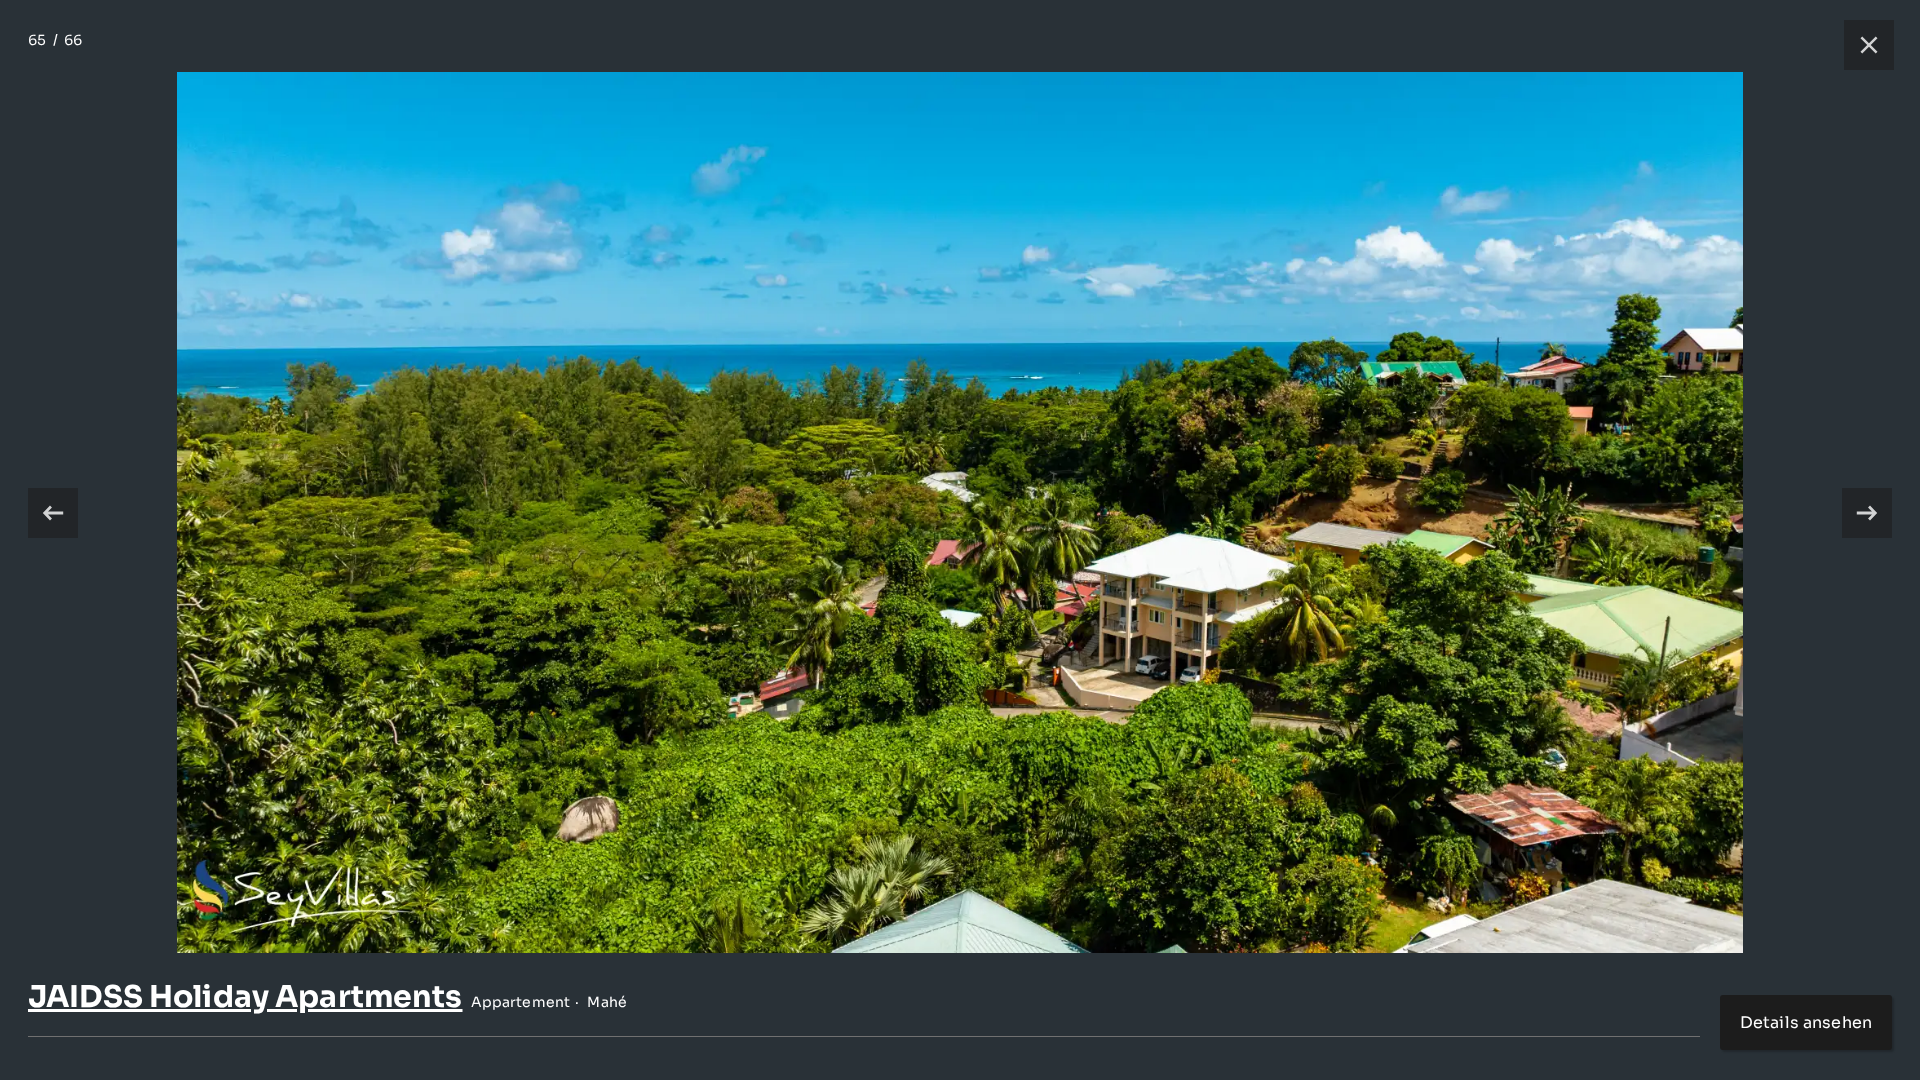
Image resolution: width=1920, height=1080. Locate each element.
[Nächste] (1867, 513)
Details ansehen (1806, 1022)
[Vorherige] (53, 513)
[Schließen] (1859, 45)
